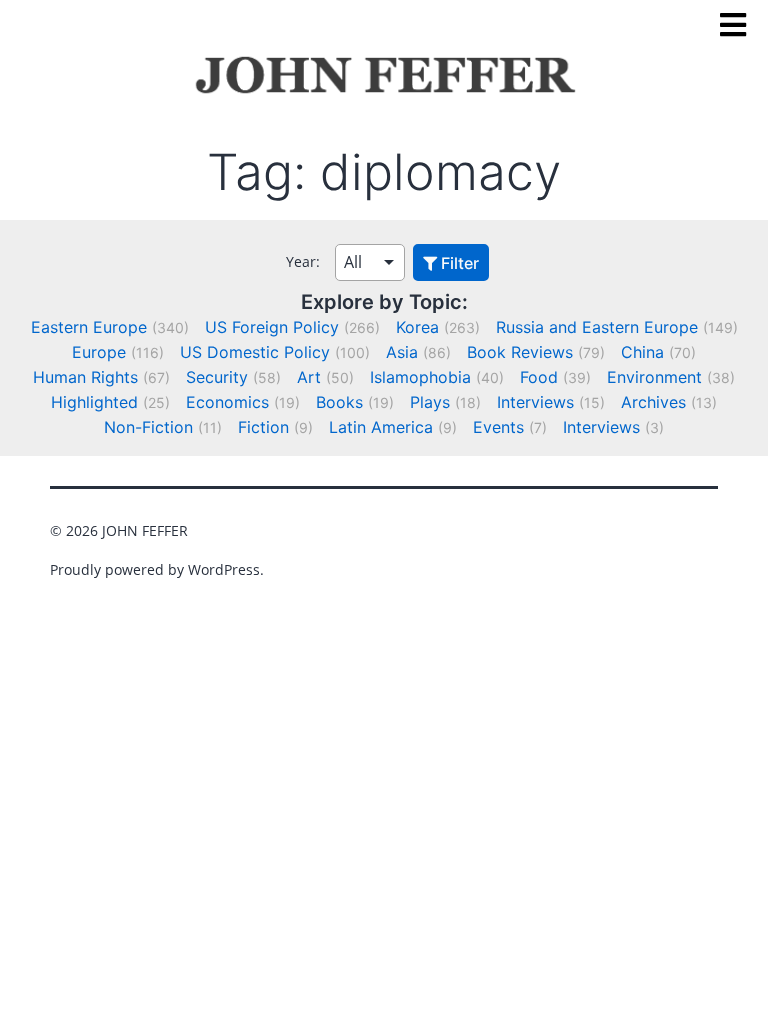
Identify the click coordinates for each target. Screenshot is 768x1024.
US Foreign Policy (272, 327)
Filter (458, 263)
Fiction (263, 427)
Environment (654, 377)
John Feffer (145, 530)
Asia (402, 352)
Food (539, 377)
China (642, 352)
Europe (99, 352)
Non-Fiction (148, 427)
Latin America (381, 427)
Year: (303, 261)
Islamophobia (420, 377)
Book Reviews (520, 352)
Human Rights (85, 377)
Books (339, 402)
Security (217, 377)
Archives (653, 402)
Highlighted (94, 402)
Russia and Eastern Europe (597, 327)
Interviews (535, 402)
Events (498, 427)
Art (309, 377)
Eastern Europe (89, 327)
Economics (227, 402)
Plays (430, 402)
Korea (417, 327)
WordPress (224, 569)
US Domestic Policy (255, 352)
